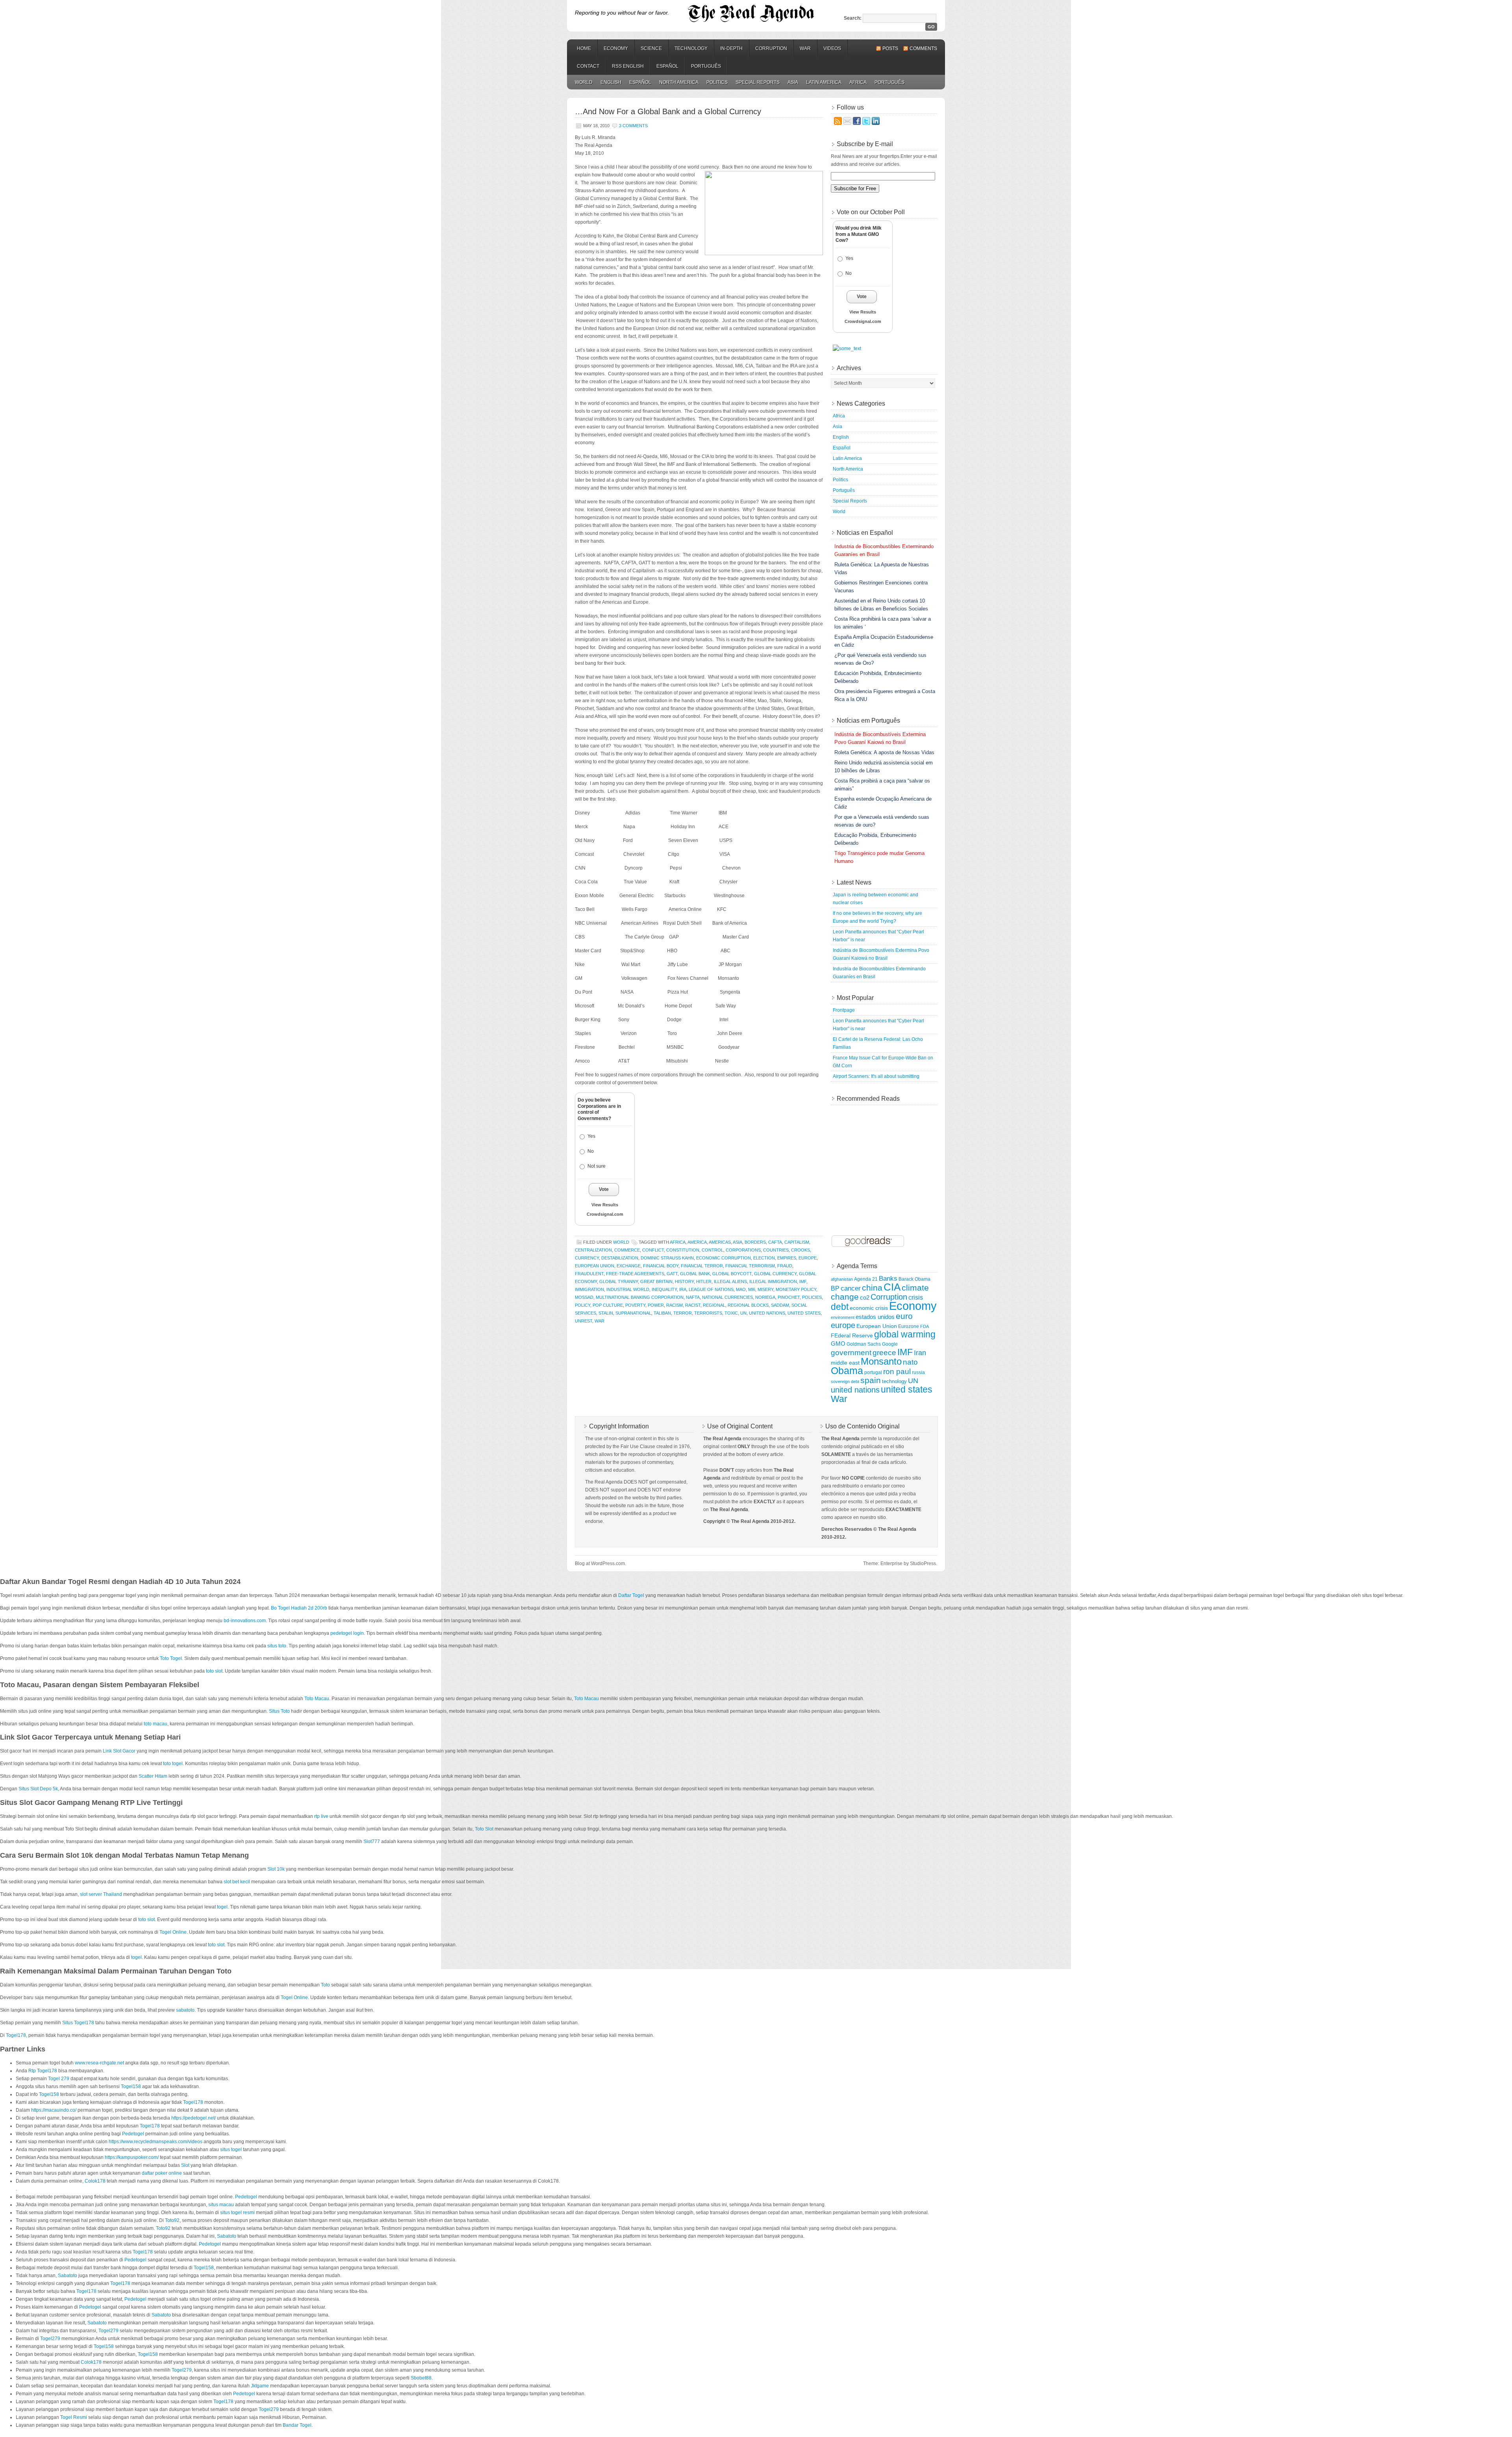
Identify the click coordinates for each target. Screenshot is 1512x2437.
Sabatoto (227, 2236)
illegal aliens (730, 1282)
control (712, 1250)
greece (884, 1352)
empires (787, 1258)
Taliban (662, 1313)
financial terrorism (750, 1266)
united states (804, 1313)
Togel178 (16, 2035)
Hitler (704, 1282)
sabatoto (185, 2010)
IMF (803, 1282)
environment (843, 1317)
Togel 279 (59, 2079)
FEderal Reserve (852, 1335)
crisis (916, 1297)
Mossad (584, 1297)
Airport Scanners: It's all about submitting (876, 1076)
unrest (584, 1321)
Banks (888, 1278)
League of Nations (711, 1289)
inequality (664, 1289)
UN (743, 1313)
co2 (865, 1298)
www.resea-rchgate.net (99, 2063)
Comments (923, 48)
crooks (800, 1250)
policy (583, 1305)
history (684, 1282)
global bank (695, 1274)
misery (765, 1289)
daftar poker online (162, 2173)
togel (222, 1907)
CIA (892, 1287)
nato (910, 1362)
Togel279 (108, 2331)
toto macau (156, 1724)
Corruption (771, 48)
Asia (793, 82)
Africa (858, 82)
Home (584, 48)
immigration (589, 1289)
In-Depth (731, 48)
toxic (731, 1313)
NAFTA (693, 1297)
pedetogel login (347, 1633)
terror (683, 1313)
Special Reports (758, 82)
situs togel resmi (237, 2213)
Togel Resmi (74, 2417)
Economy (616, 48)
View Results (605, 1205)
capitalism (797, 1242)
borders (755, 1242)
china (872, 1288)
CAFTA (775, 1242)
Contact (588, 66)
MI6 (752, 1289)
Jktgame (260, 2386)
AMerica (697, 1242)
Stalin (606, 1313)
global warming (905, 1334)
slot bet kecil (237, 1882)
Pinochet (789, 1297)
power (656, 1305)
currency (587, 1258)
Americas (720, 1242)
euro (904, 1316)
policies (812, 1297)
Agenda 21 (866, 1279)
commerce (627, 1250)
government (851, 1353)
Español (667, 66)
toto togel (173, 1764)
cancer (851, 1288)
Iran (920, 1353)
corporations (743, 1250)
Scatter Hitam (153, 1776)
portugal (873, 1372)
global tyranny (619, 1282)
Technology (691, 48)
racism (674, 1305)
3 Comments (633, 126)
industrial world (628, 1289)
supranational (633, 1313)
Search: (853, 18)
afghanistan (842, 1279)
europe (808, 1258)
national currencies (727, 1297)
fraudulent (589, 1274)
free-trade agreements (635, 1274)
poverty (635, 1305)
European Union (595, 1266)
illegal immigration (773, 1282)
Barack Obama (914, 1279)
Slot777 (372, 1842)
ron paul (897, 1372)
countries (776, 1250)
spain (871, 1380)
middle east (845, 1363)
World (584, 82)
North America (679, 82)
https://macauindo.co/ (54, 2110)
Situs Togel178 (78, 2023)
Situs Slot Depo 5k (38, 1789)
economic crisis (869, 1308)
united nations (767, 1313)
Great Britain (656, 1282)
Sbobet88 (421, 2378)
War (805, 48)
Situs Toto (279, 1711)
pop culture (608, 1305)
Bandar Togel (297, 2425)
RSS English (628, 66)
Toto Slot (484, 1829)
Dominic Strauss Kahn (667, 1258)
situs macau (221, 2205)
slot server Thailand (101, 1894)
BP (835, 1288)
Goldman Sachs (864, 1344)
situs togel (231, 2150)
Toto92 (172, 2220)
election (764, 1258)
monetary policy (796, 1289)
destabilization (620, 1258)
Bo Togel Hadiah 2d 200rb (299, 1608)
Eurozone (909, 1326)
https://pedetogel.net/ (194, 2118)
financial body (661, 1266)
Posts (890, 48)
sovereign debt (845, 1382)
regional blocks (748, 1305)
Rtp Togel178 (43, 2071)
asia (737, 1242)
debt (840, 1307)
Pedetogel (133, 2134)
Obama (847, 1371)
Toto (325, 1985)
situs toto (277, 1646)
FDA (925, 1326)
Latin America (824, 82)
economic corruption (724, 1258)
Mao (741, 1289)
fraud (785, 1266)
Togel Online (173, 1932)
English (611, 82)
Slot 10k (276, 1869)
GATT (672, 1274)
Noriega (765, 1297)
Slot (185, 2165)
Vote (604, 1189)
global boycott (732, 1274)
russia (918, 1372)
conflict (653, 1250)
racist (693, 1305)
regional (714, 1305)
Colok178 (95, 2181)
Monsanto (881, 1361)
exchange (629, 1266)
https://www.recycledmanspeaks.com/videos (156, 2142)
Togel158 (131, 2086)
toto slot (214, 1671)
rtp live (321, 1816)
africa (678, 1242)
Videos (832, 48)
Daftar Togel (631, 1595)
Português (706, 66)
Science (651, 48)
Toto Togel (171, 1658)
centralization (593, 1250)
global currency (775, 1274)
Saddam (780, 1305)
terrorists (708, 1313)
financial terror (702, 1266)
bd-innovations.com (245, 1621)
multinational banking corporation (640, 1297)
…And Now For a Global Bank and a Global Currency (668, 111)
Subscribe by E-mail (865, 144)
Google (890, 1344)
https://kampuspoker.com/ (132, 2157)
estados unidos (875, 1317)
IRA (683, 1289)
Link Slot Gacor (119, 1751)
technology (894, 1381)
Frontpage (844, 1010)
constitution (683, 1250)
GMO (838, 1344)
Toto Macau (317, 1699)
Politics (717, 82)
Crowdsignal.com (605, 1214)
